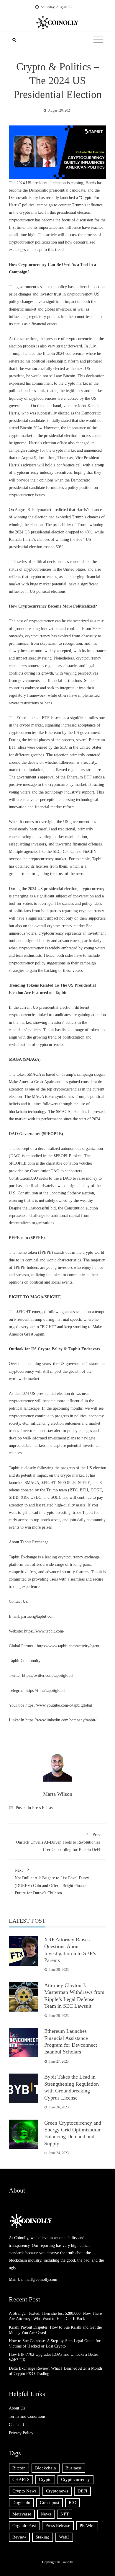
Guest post (50, 2502)
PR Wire (87, 2526)
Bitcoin (19, 2468)
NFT (65, 2514)
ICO (73, 2502)
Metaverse (22, 2514)
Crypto (45, 2479)
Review (19, 2537)
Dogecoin (21, 2502)
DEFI (82, 2491)
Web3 (64, 2537)
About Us (17, 2408)
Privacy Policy (21, 2433)
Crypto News (24, 2491)
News (46, 2514)
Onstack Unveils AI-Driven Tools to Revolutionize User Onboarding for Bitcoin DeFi (58, 1842)
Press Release (43, 1808)
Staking (43, 2537)
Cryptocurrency (75, 2479)
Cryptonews (57, 2491)
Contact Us (18, 2425)
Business (74, 2468)
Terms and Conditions (27, 2416)
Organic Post (24, 2526)
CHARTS (21, 2479)
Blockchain (46, 2468)
